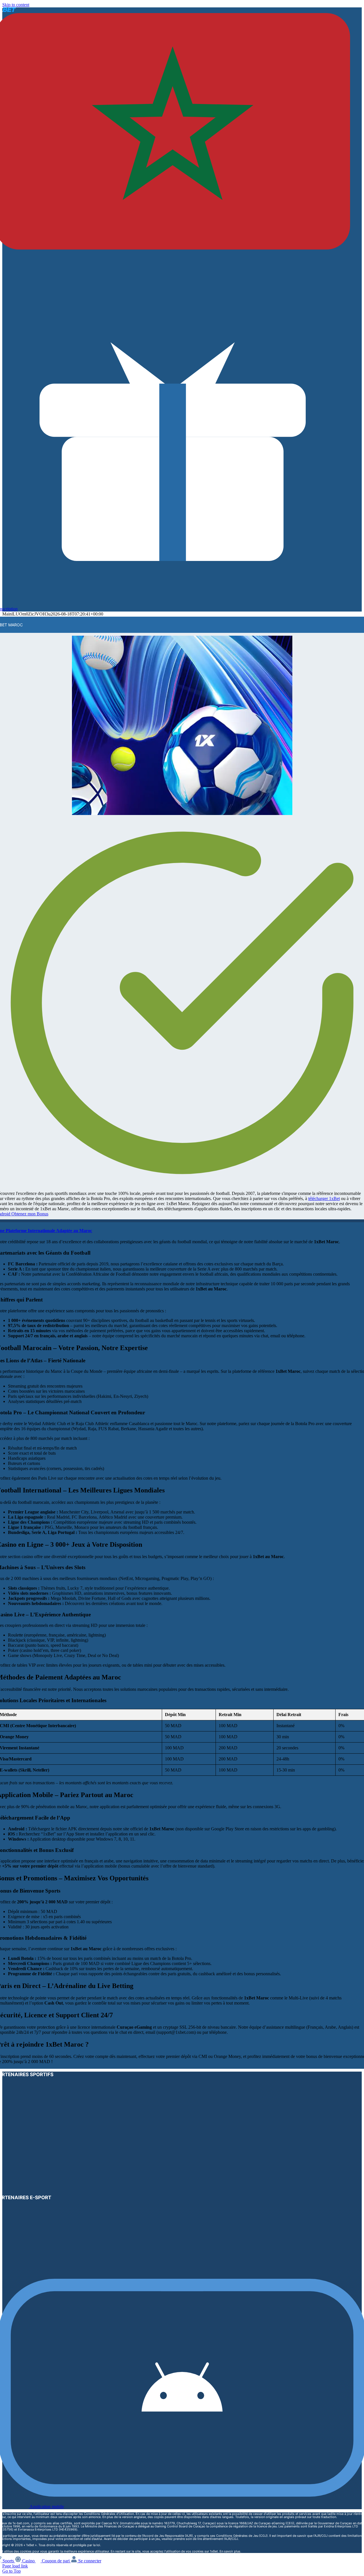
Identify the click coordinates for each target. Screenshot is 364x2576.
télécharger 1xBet (324, 1198)
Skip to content (16, 5)
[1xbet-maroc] (182, 813)
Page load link (15, 2566)
